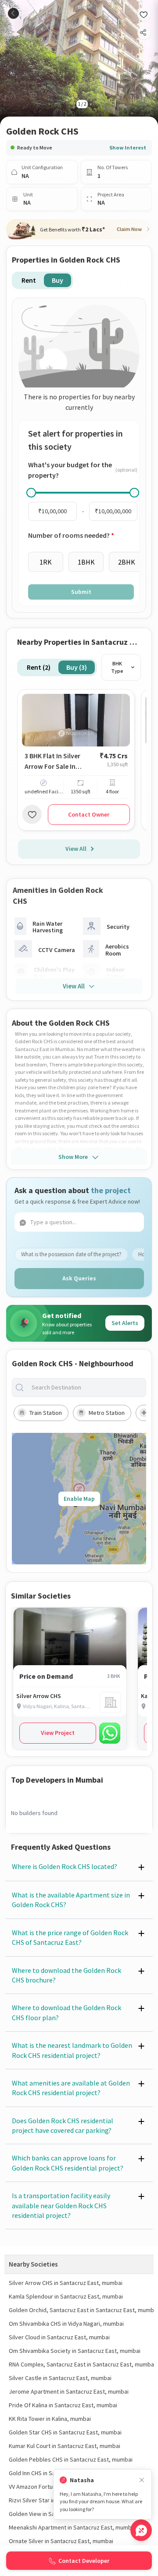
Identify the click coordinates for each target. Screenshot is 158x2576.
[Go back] (13, 13)
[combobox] (86, 1387)
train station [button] (46, 1413)
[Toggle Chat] (141, 2530)
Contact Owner (89, 814)
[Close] (142, 2480)
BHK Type (117, 667)
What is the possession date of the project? (71, 1254)
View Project (58, 1733)
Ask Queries (79, 1278)
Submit (81, 592)
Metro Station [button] (107, 1413)
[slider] (31, 493)
